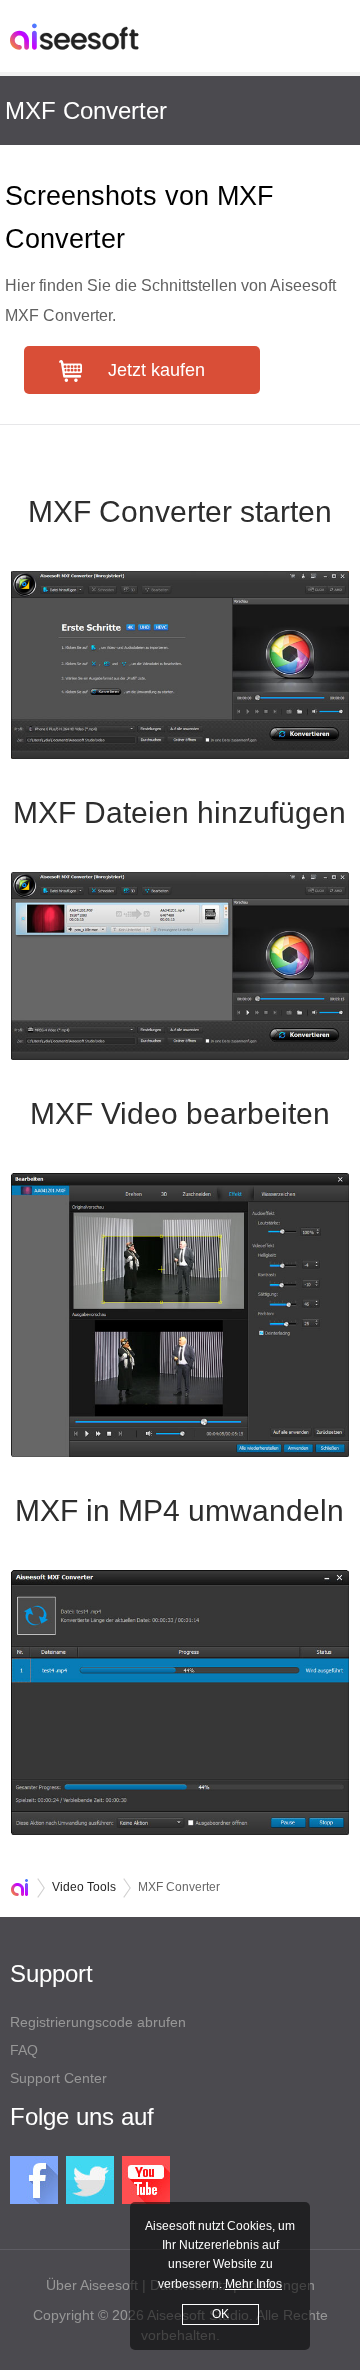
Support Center (58, 2078)
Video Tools (84, 1887)
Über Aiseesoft (92, 2285)
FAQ (24, 2050)
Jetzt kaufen (156, 370)
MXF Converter (86, 110)
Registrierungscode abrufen (98, 2022)
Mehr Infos (253, 2284)
